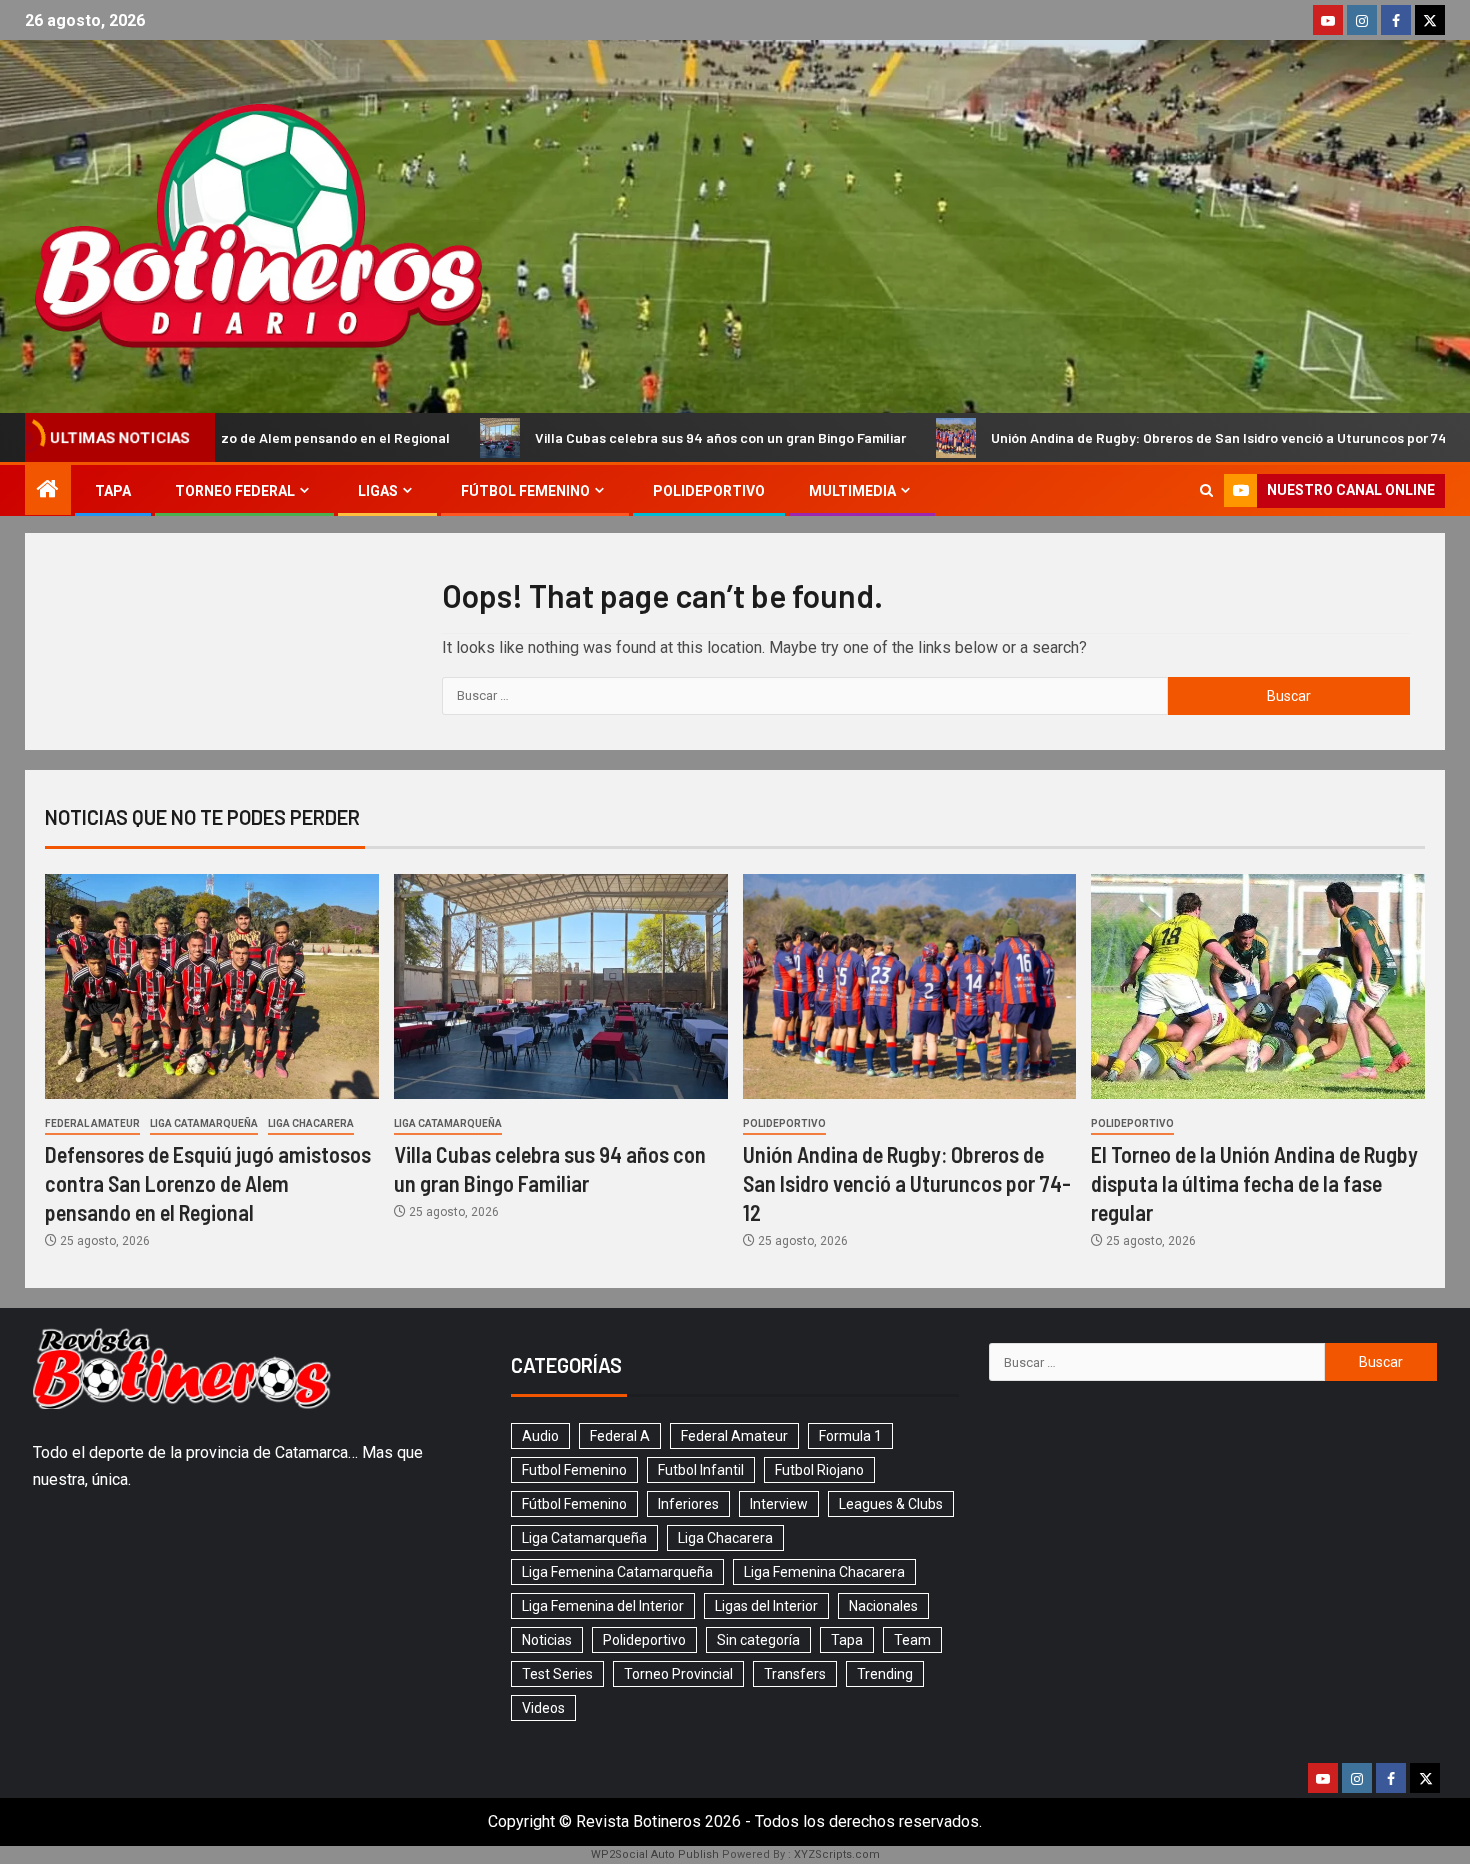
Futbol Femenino (574, 1470)
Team (912, 1640)
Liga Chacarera (311, 1123)
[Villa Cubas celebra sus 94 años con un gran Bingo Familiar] (561, 986)
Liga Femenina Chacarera (824, 1572)
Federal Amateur (92, 1123)
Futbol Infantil (701, 1470)
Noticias (547, 1640)
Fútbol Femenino (525, 491)
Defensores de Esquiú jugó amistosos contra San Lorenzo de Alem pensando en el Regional (208, 1183)
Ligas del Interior (766, 1606)
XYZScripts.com (837, 1854)
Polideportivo (709, 491)
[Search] (1206, 490)
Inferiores (688, 1504)
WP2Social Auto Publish (655, 1854)
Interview (779, 1504)
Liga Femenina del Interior (603, 1606)
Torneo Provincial (678, 1674)
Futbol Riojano (819, 1470)
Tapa (113, 491)
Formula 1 (850, 1436)
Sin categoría (758, 1640)
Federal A (620, 1436)
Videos (543, 1708)
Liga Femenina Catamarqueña (617, 1572)
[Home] (48, 491)
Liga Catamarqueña (204, 1123)
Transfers (795, 1674)
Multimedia (852, 491)
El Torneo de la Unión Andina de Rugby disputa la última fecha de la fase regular (1254, 1183)
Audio (540, 1436)
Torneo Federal (235, 491)
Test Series (557, 1674)
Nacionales (883, 1606)
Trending (885, 1674)
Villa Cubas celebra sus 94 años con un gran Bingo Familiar (633, 437)
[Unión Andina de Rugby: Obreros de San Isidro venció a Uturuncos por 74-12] (910, 986)
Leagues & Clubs (891, 1504)
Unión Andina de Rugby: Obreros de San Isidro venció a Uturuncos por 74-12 (1142, 437)
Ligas (378, 491)
